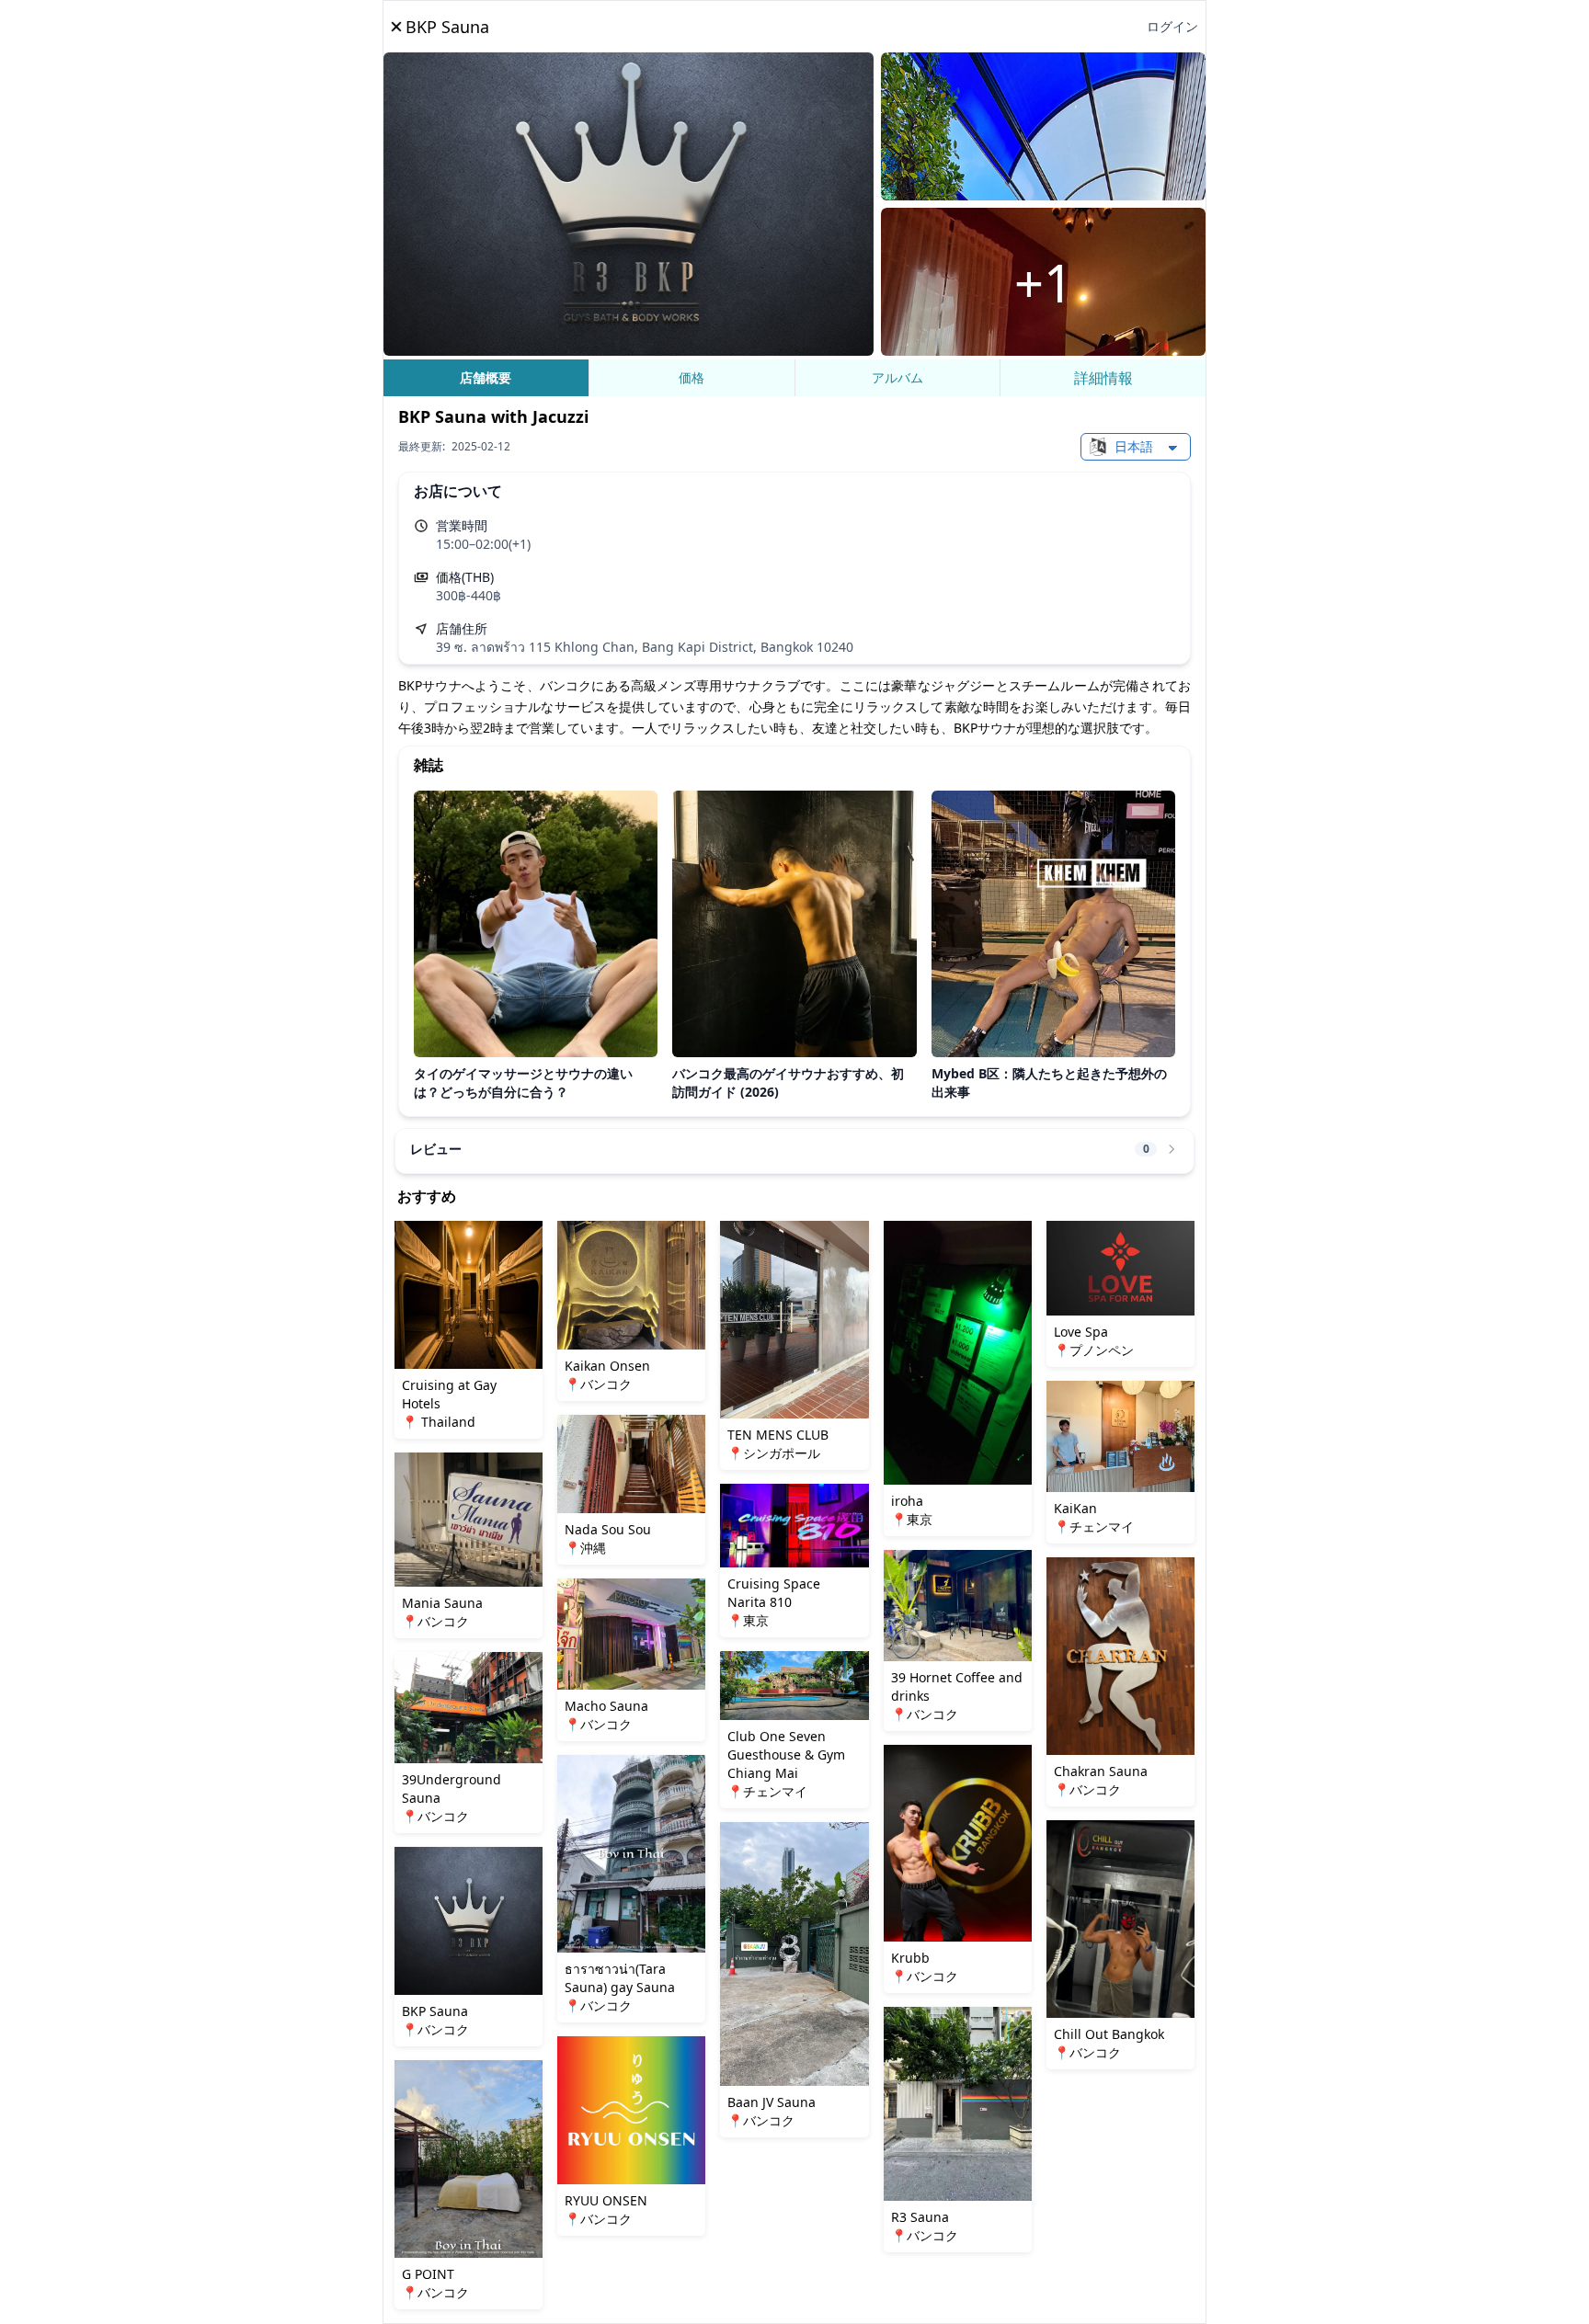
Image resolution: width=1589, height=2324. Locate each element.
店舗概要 (486, 377)
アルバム (897, 377)
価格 (692, 377)
